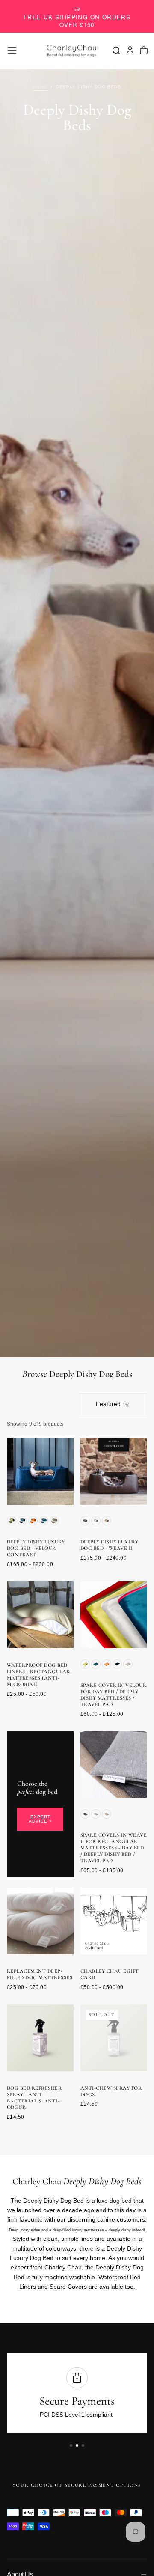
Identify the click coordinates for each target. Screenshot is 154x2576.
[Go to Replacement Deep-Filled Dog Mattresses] (40, 1921)
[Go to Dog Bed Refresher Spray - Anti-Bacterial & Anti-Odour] (40, 2038)
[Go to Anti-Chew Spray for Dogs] (114, 2038)
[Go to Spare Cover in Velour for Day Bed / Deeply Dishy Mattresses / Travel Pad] (114, 1615)
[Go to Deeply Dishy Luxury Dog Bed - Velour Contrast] (40, 1471)
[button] (12, 51)
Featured (108, 1404)
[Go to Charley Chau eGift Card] (114, 1921)
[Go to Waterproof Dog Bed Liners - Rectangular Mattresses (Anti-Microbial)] (40, 1615)
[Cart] (144, 51)
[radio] (12, 1521)
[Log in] (130, 51)
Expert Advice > (40, 1819)
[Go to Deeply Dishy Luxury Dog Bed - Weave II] (114, 1471)
